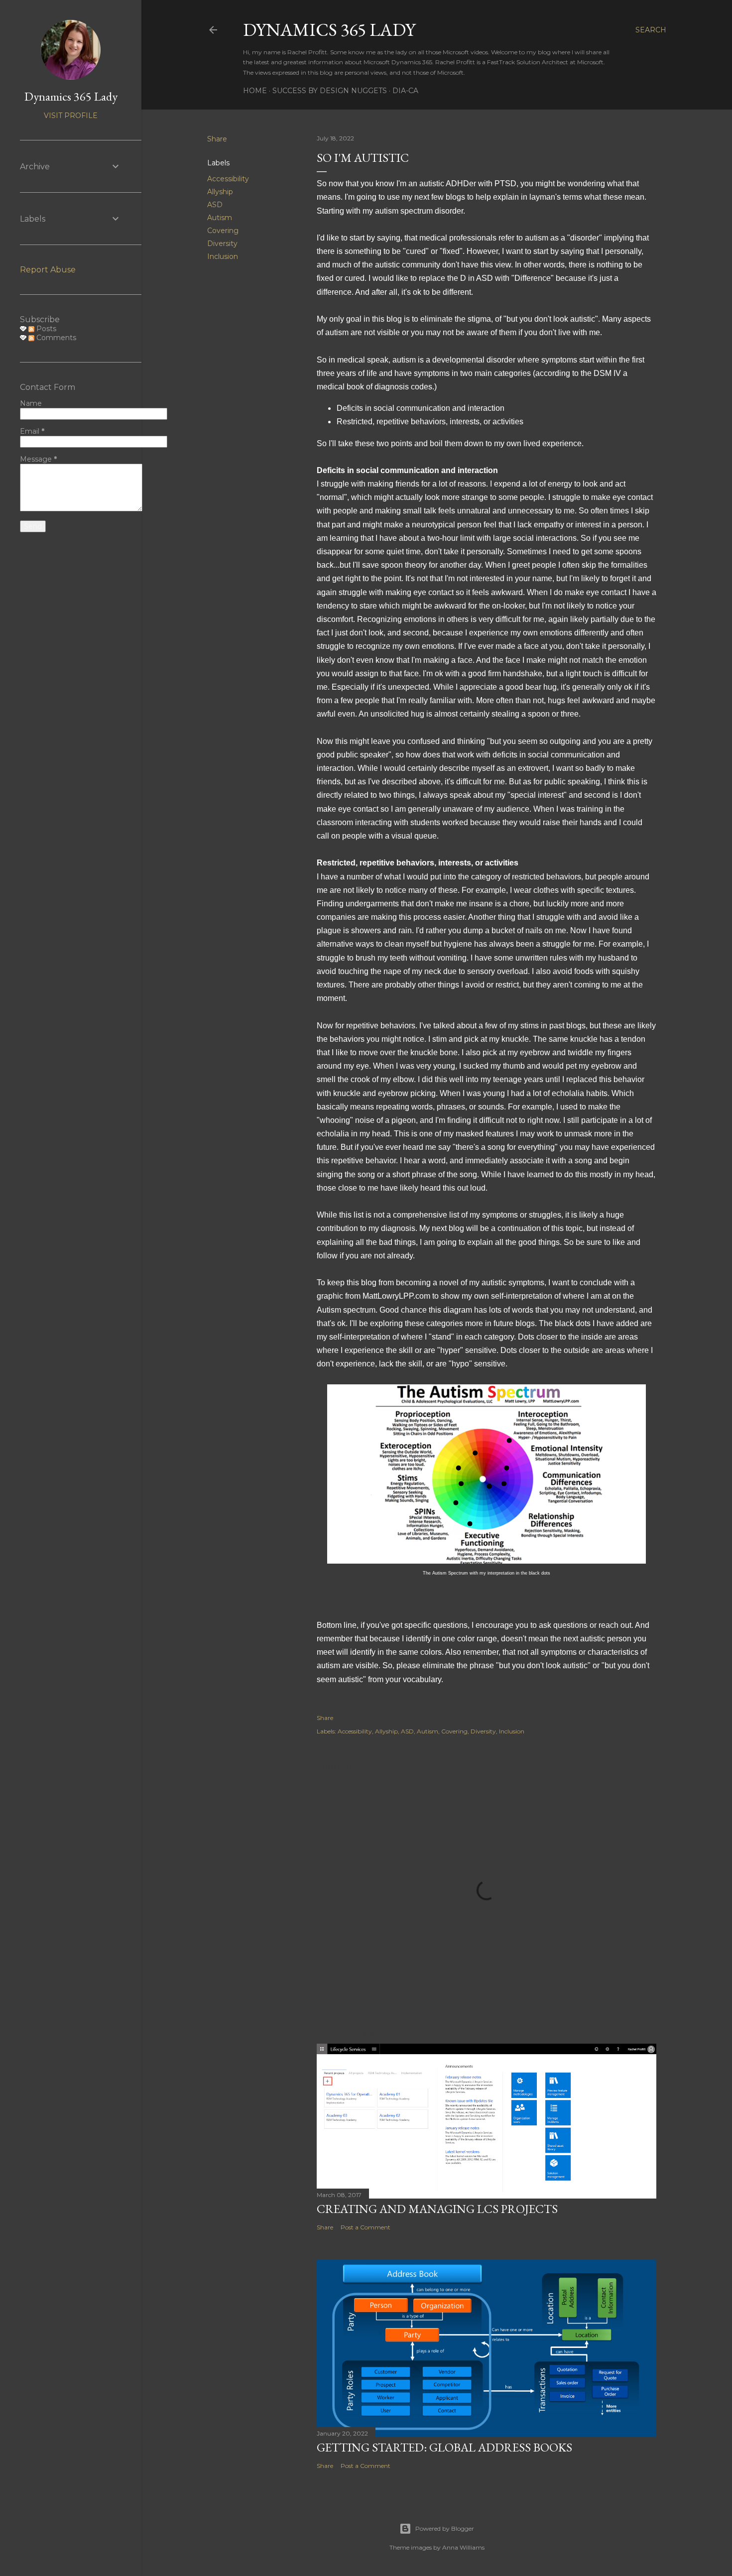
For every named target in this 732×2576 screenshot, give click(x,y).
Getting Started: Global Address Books (444, 2447)
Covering (223, 231)
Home (255, 91)
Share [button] (217, 139)
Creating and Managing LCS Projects (437, 2209)
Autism (220, 218)
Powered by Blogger (445, 2528)
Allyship (220, 192)
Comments (55, 338)
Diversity (222, 244)
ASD (215, 205)
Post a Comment (366, 2227)
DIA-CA (405, 91)
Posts (45, 329)
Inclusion (223, 256)
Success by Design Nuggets (330, 91)
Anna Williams (463, 2547)
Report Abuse (48, 270)
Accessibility (228, 179)
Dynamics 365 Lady (329, 30)
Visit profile (71, 116)
